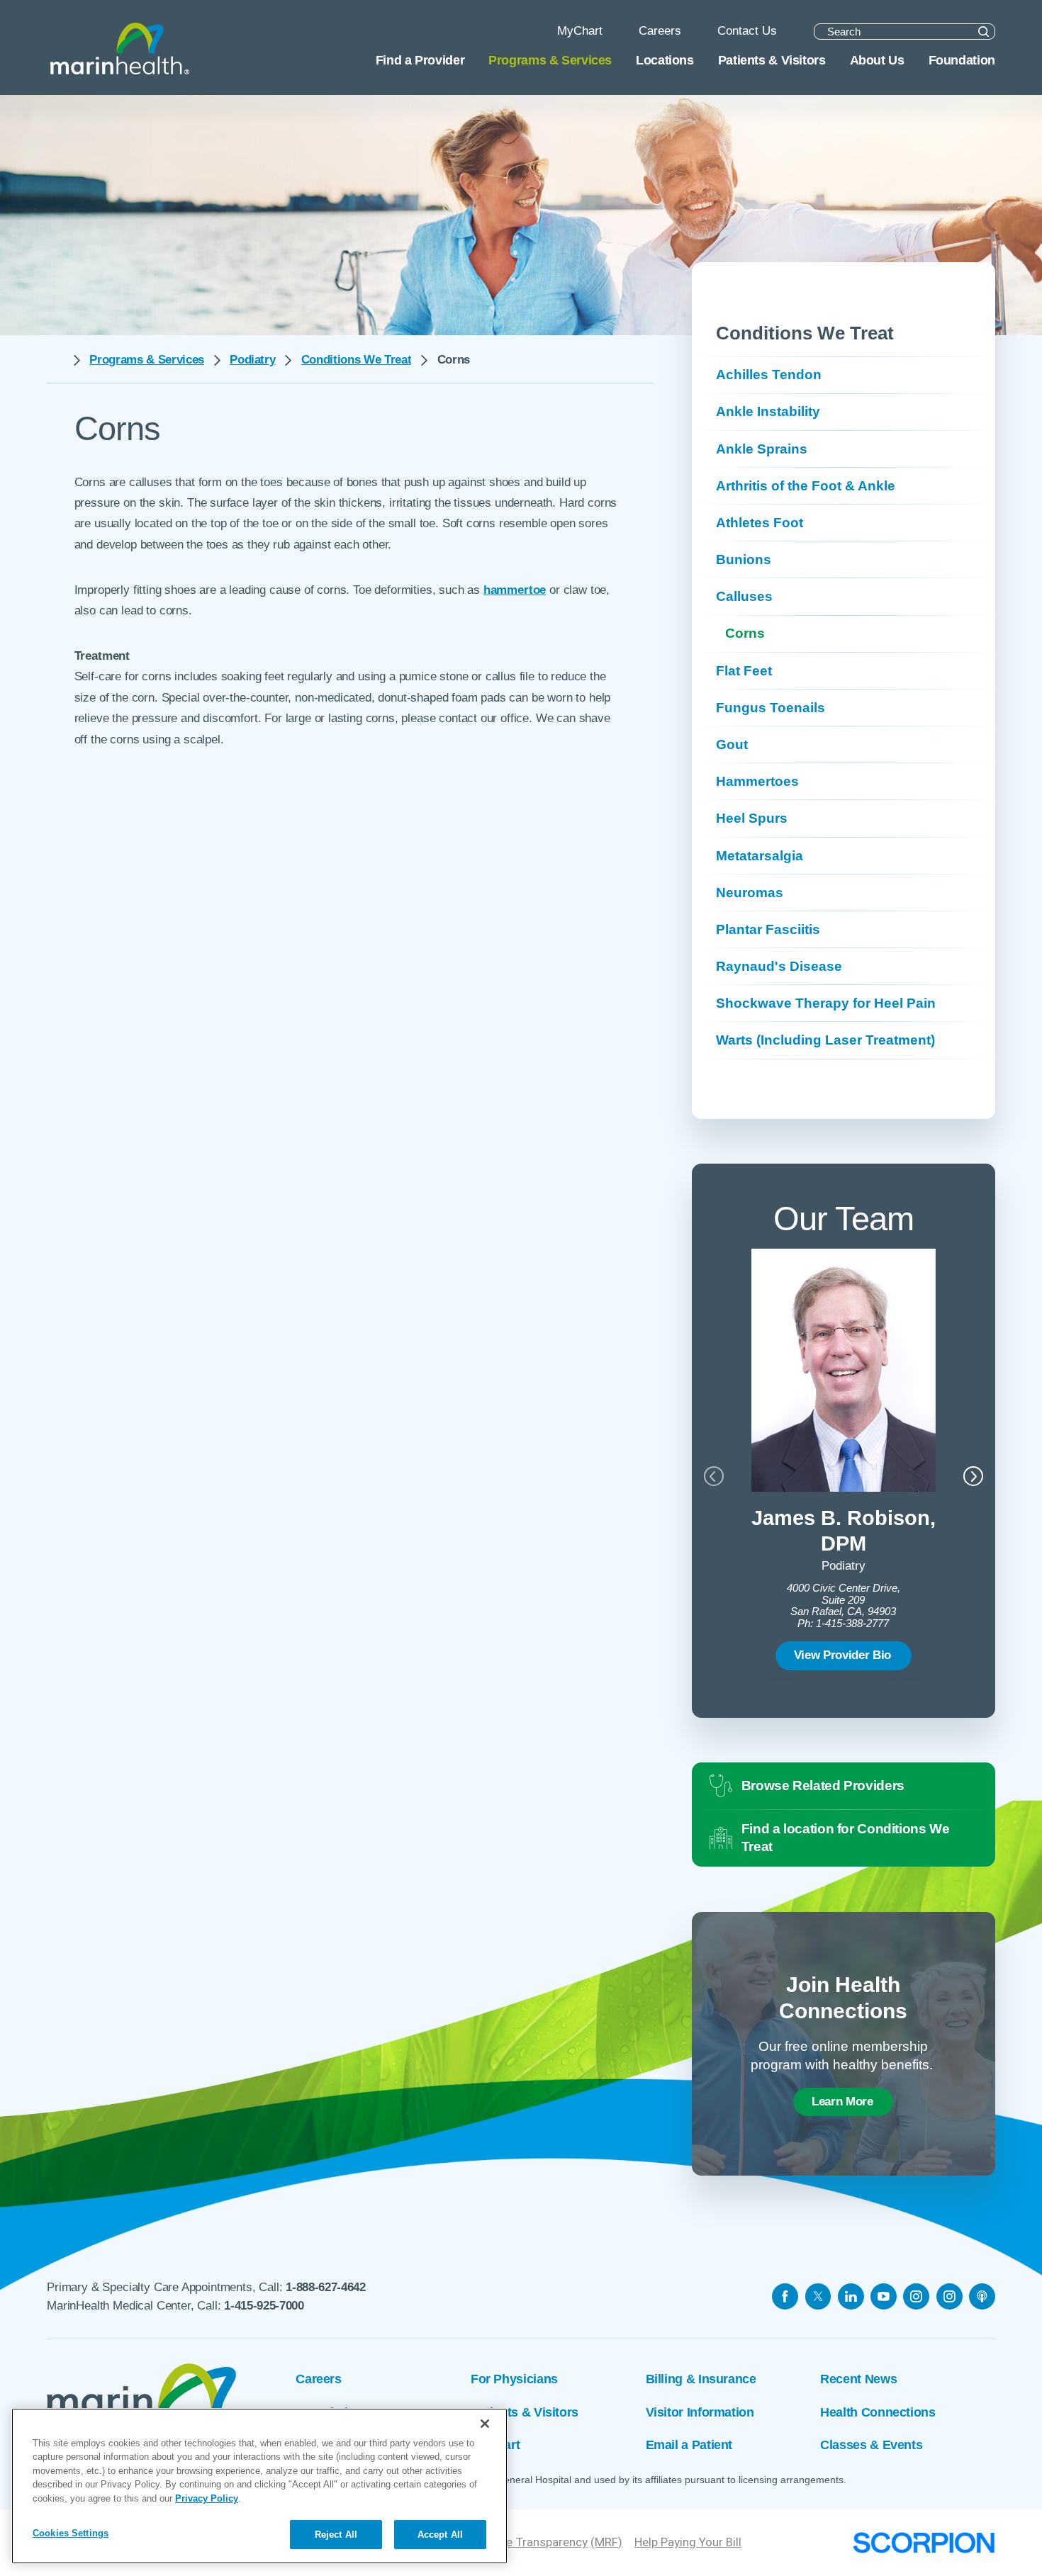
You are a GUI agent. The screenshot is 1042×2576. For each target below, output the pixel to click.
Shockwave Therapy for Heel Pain (826, 1003)
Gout (732, 744)
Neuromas (750, 893)
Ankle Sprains (762, 449)
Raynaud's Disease (779, 966)
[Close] (485, 2424)
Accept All (440, 2535)
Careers (318, 2379)
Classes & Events (871, 2445)
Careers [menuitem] (660, 31)
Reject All (336, 2535)
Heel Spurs (752, 818)
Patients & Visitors (525, 2412)
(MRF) (606, 2542)
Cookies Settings (71, 2534)
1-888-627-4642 (325, 2287)
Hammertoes (757, 781)
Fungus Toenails (771, 708)
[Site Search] (984, 32)
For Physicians (514, 2379)
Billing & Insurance (701, 2379)
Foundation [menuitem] (962, 60)
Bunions (744, 559)
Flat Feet (744, 671)
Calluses (744, 596)
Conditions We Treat (357, 360)
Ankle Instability (768, 411)
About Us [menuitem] (877, 60)
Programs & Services (147, 360)
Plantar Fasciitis (768, 929)
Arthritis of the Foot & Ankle (806, 486)
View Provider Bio (842, 1655)
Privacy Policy (207, 2498)
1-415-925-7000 (264, 2306)
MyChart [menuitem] (580, 31)
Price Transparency (537, 2542)
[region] (259, 2486)
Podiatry (252, 360)
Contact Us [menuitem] (747, 31)
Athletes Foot (760, 523)
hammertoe (515, 590)
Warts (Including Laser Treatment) (825, 1040)
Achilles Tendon (769, 375)
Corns (745, 633)
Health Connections (878, 2412)
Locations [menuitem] (665, 60)
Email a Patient (689, 2445)
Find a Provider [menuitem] (420, 60)
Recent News (858, 2379)
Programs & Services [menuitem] (550, 60)
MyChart (495, 2445)
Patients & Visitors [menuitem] (772, 60)
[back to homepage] (55, 361)
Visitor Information (700, 2412)
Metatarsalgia (760, 856)
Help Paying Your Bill (688, 2542)
